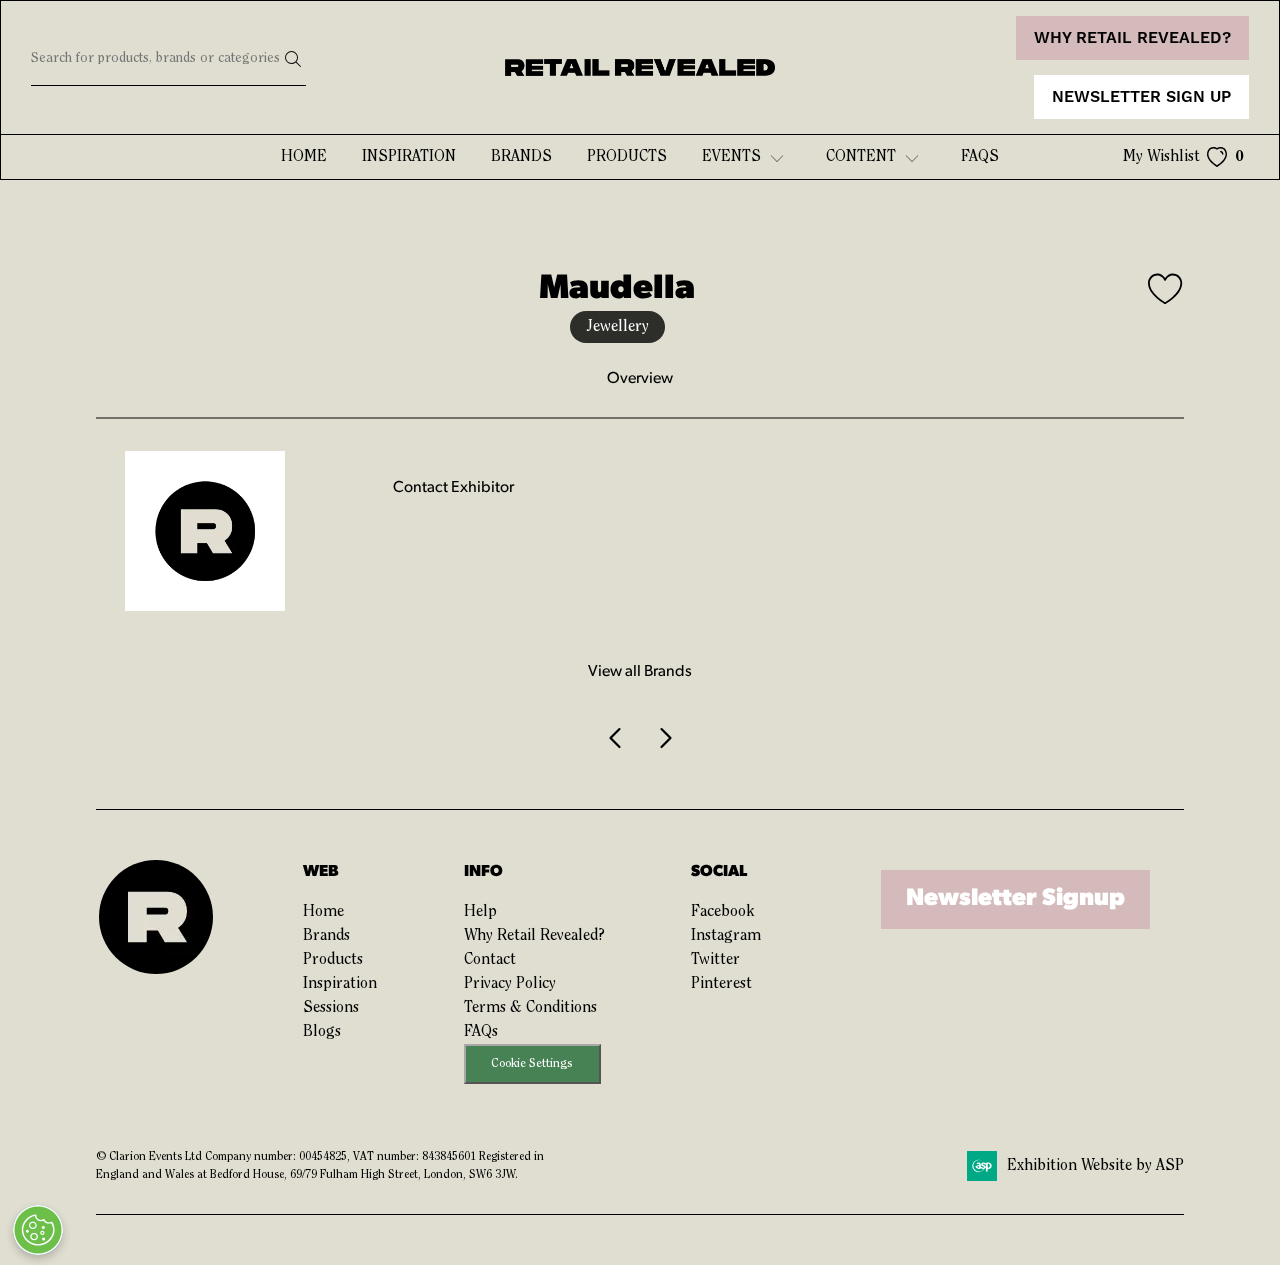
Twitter (715, 960)
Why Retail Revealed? (534, 936)
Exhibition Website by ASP (1095, 1166)
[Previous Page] (616, 739)
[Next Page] (664, 739)
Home (304, 157)
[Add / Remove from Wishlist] (1166, 292)
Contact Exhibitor (453, 488)
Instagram (726, 936)
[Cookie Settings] (38, 1230)
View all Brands (640, 672)
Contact (490, 960)
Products (627, 157)
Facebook (722, 912)
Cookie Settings (532, 1063)
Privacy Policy (510, 984)
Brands (521, 157)
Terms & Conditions (530, 1008)
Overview (640, 379)
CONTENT (861, 157)
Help (480, 912)
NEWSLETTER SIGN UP (1141, 97)
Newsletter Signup (1015, 899)
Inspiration (409, 157)
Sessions (331, 1008)
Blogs (322, 1032)
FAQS (980, 157)
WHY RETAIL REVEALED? (1132, 38)
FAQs (481, 1032)
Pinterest (721, 984)
